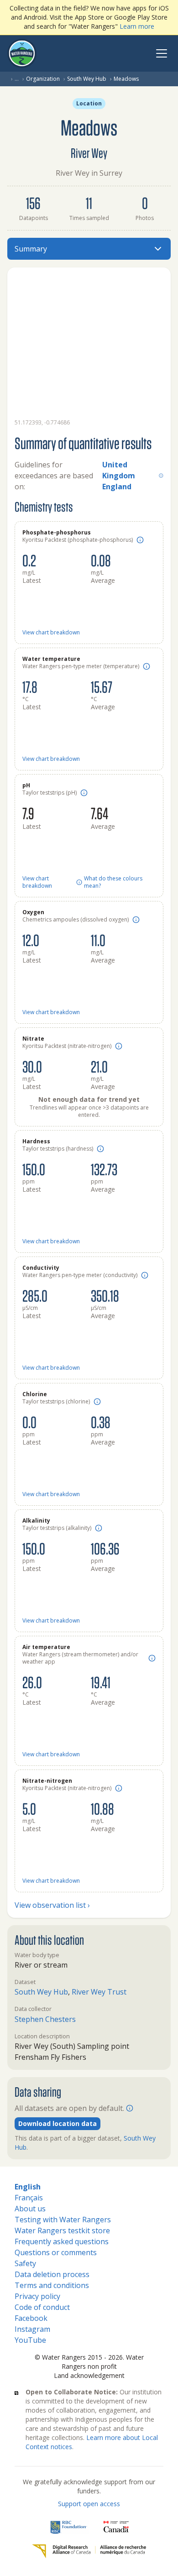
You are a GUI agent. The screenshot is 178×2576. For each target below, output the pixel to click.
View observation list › (52, 1905)
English (28, 2187)
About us (30, 2209)
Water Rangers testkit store (62, 2230)
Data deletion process (52, 2274)
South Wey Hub (87, 79)
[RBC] (69, 2527)
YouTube (30, 2340)
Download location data (58, 2123)
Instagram (32, 2329)
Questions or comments (56, 2252)
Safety (25, 2263)
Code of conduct (42, 2307)
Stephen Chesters (45, 2019)
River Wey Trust (99, 1992)
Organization (43, 79)
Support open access (89, 2504)
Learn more (137, 26)
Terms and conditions (52, 2285)
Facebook (31, 2318)
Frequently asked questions (62, 2241)
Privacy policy (37, 2296)
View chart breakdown (51, 633)
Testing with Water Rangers (63, 2220)
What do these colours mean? (113, 882)
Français (29, 2198)
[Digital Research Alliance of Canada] (89, 2551)
